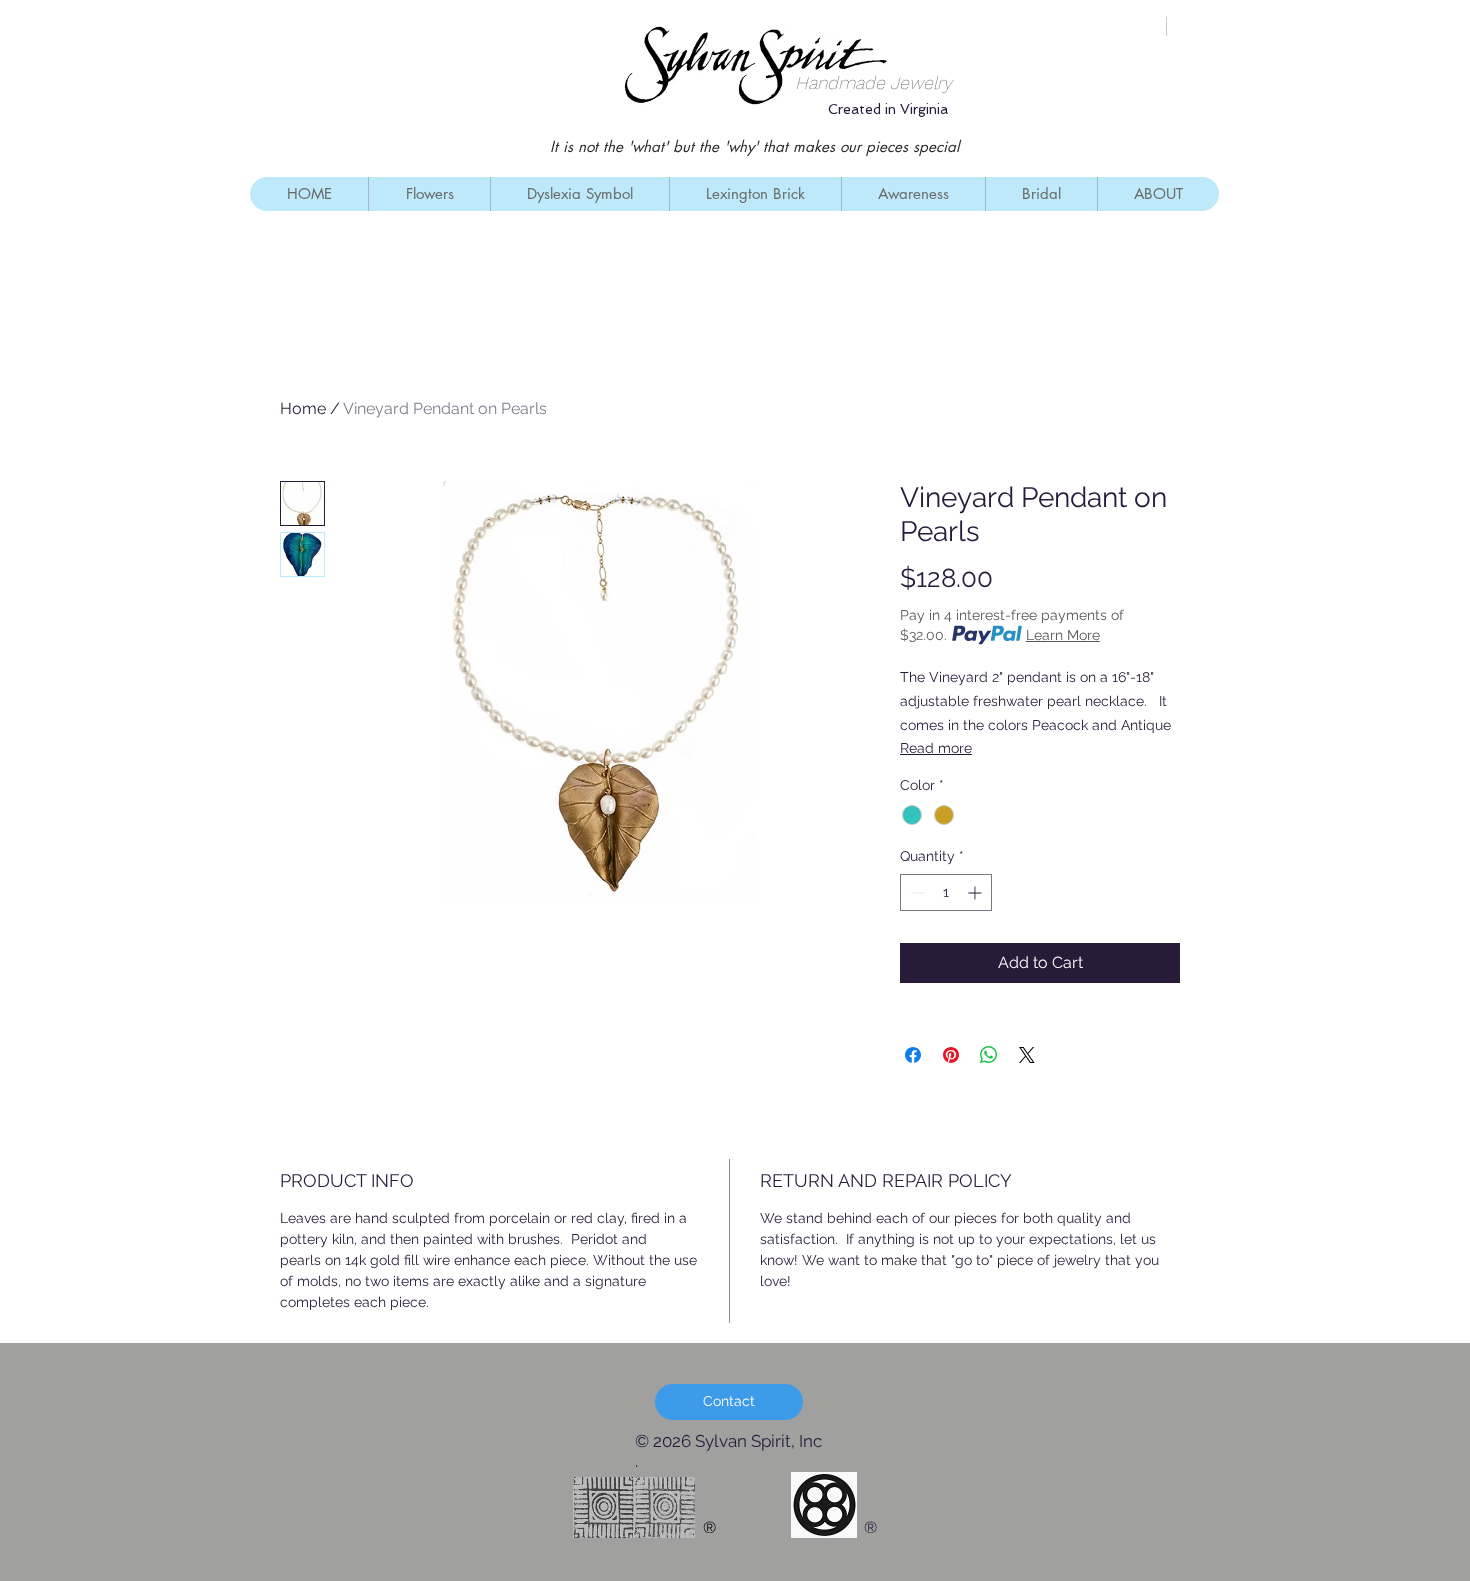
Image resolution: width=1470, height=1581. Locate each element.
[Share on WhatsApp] (989, 1055)
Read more (936, 748)
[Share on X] (1027, 1055)
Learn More (1063, 635)
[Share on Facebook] (913, 1055)
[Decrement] (915, 892)
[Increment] (976, 892)
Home (303, 408)
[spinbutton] (946, 892)
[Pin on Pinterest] (951, 1055)
